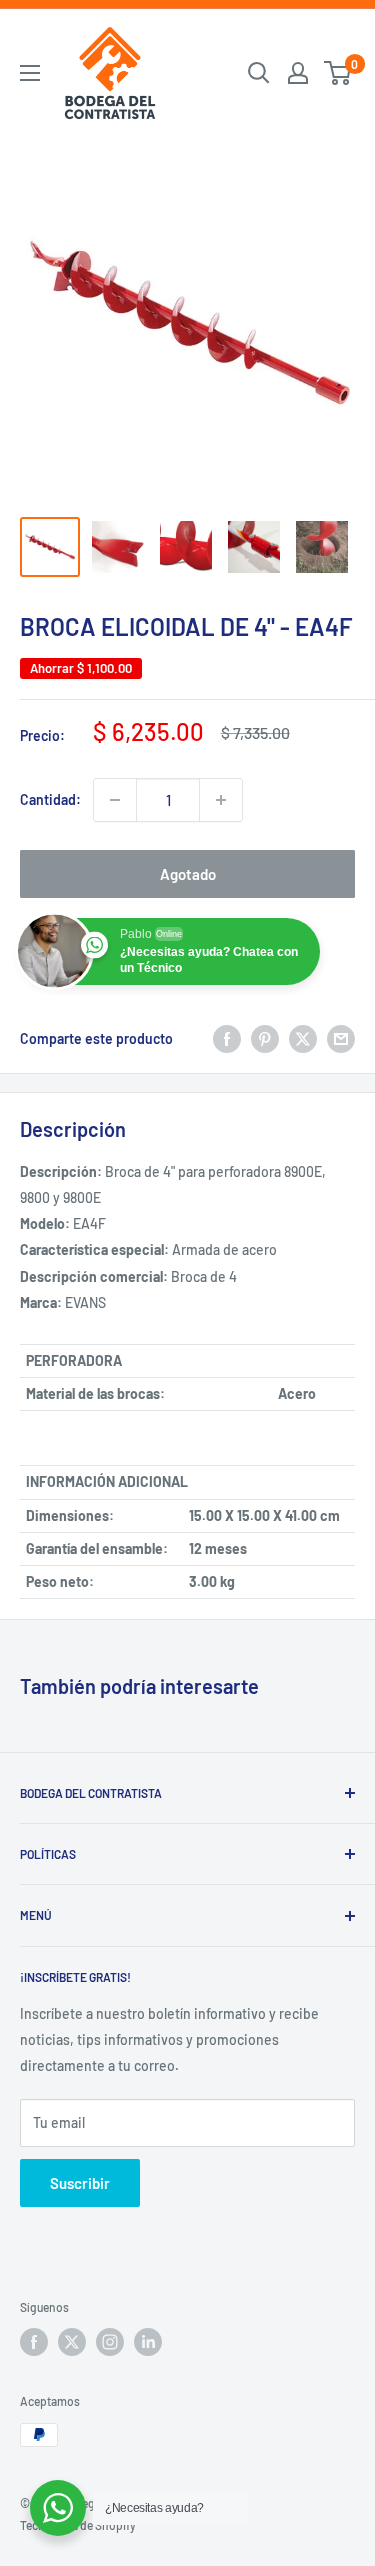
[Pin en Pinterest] (265, 1039)
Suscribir (80, 2183)
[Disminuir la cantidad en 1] (115, 800)
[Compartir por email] (341, 1039)
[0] (338, 73)
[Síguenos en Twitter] (72, 2342)
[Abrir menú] (30, 73)
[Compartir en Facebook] (227, 1039)
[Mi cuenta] (298, 73)
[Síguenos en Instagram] (110, 2342)
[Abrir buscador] (259, 73)
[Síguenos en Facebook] (34, 2342)
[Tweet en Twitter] (303, 1039)
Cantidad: (50, 799)
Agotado (188, 874)
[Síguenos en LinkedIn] (148, 2342)
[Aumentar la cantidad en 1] (221, 800)
